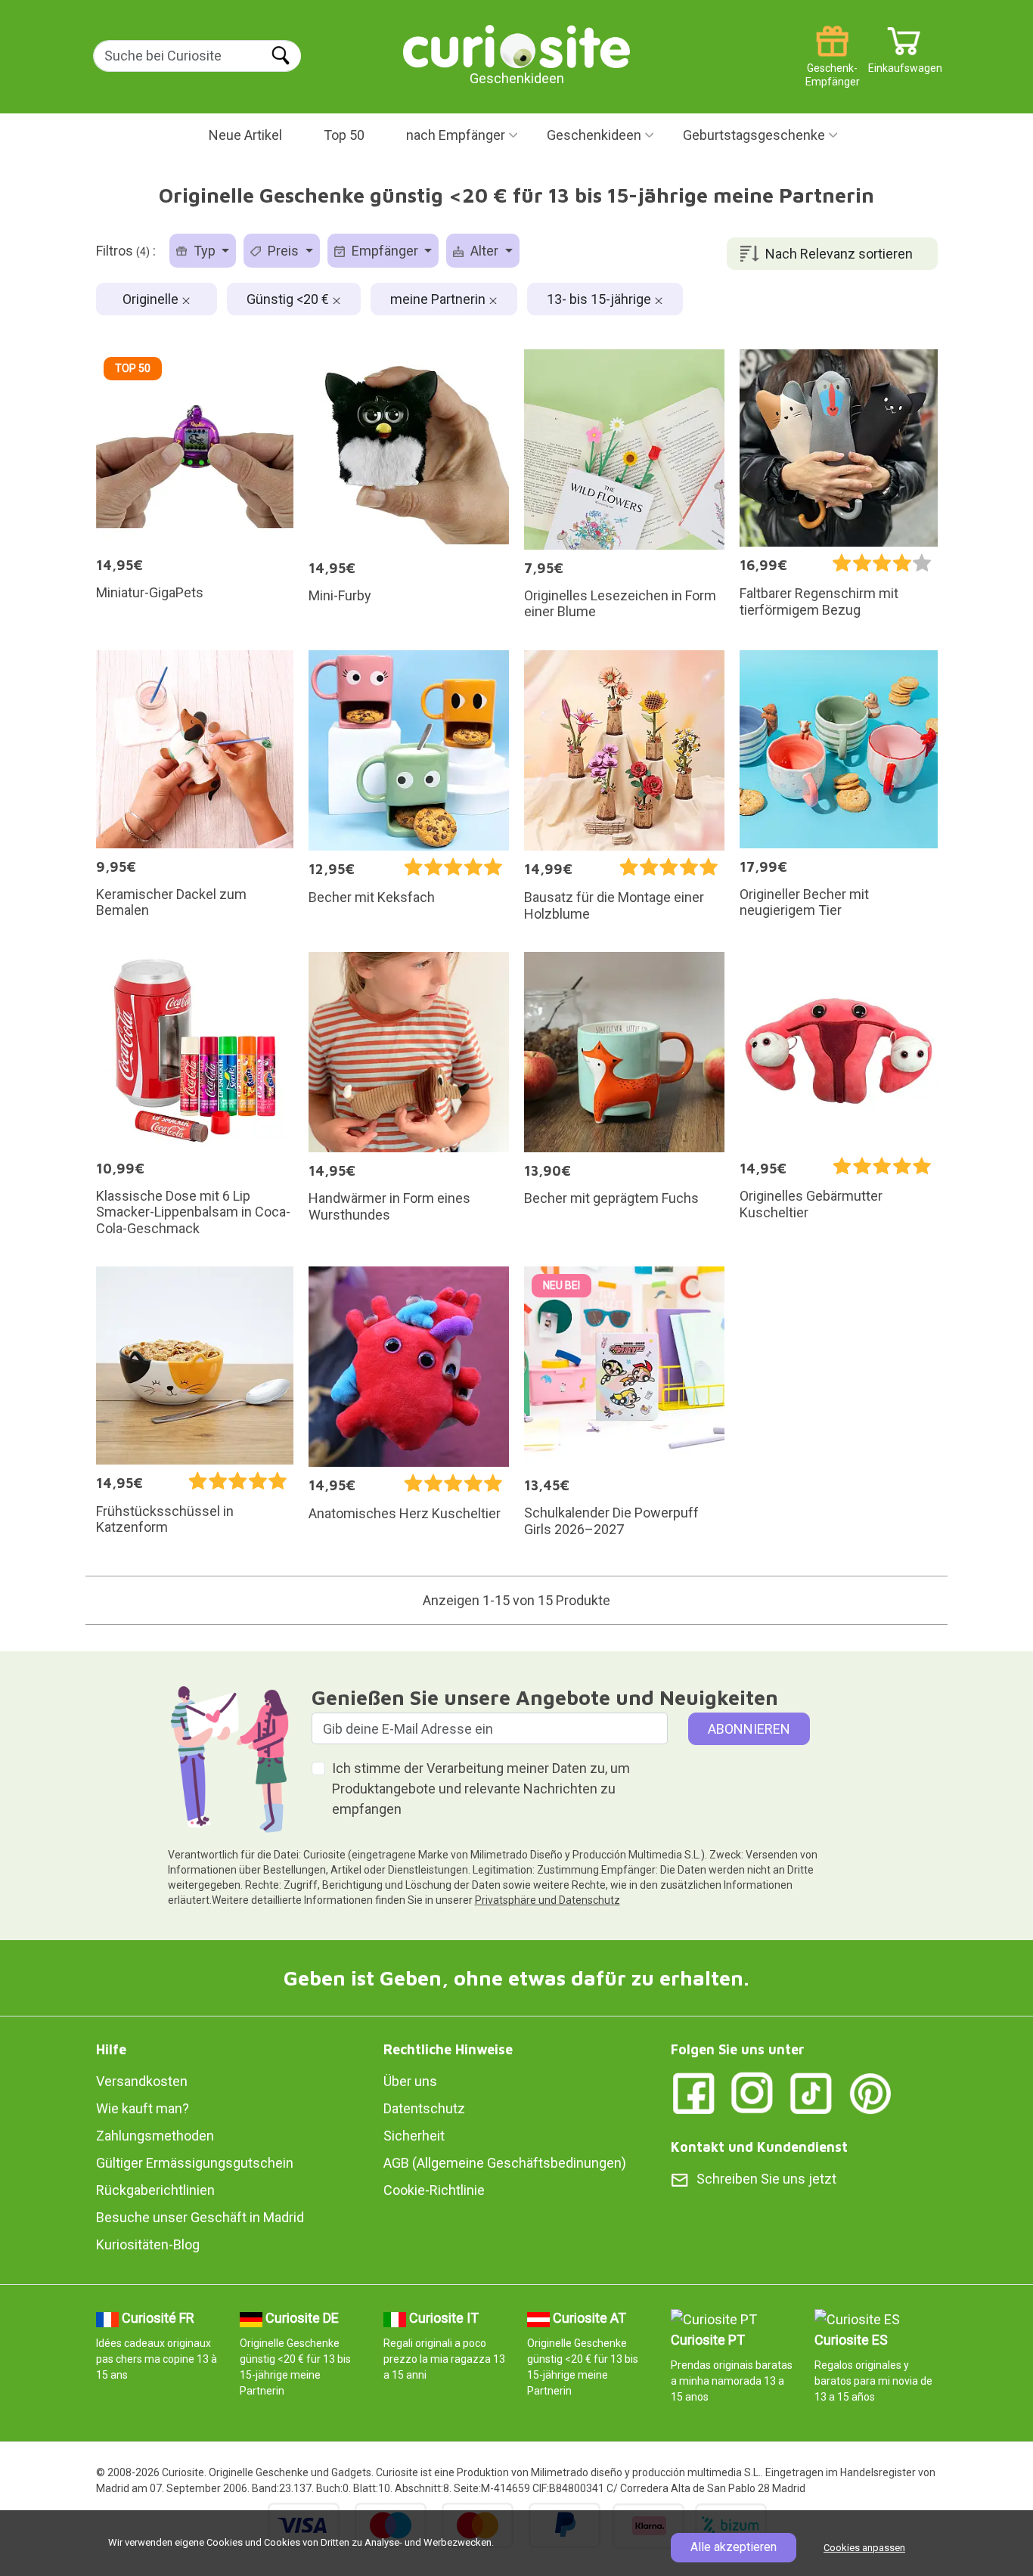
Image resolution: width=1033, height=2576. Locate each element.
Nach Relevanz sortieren (839, 254)
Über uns (410, 2081)
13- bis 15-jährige (600, 299)
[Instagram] (752, 2092)
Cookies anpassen (864, 2548)
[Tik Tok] (811, 2092)
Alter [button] (484, 251)
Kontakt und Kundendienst (759, 2147)
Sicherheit (414, 2136)
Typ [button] (205, 251)
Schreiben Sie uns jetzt (766, 2179)
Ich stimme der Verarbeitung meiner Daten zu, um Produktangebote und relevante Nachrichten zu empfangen (481, 1789)
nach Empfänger (456, 135)
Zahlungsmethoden (155, 2136)
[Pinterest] (870, 2092)
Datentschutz (424, 2108)
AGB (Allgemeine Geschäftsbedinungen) (505, 2163)
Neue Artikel (245, 135)
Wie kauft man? (143, 2108)
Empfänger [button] (385, 251)
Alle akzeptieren (734, 2547)
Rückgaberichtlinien (155, 2190)
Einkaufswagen (904, 62)
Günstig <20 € (289, 299)
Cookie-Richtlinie (434, 2190)
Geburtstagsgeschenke (754, 135)
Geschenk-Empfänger (833, 62)
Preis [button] (283, 251)
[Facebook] (693, 2092)
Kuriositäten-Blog (148, 2244)
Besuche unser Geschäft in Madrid (200, 2217)
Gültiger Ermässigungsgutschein (195, 2163)
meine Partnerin (439, 299)
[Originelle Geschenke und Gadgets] (516, 45)
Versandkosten (142, 2081)
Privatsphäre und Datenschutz (548, 1900)
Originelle (152, 299)
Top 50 (344, 135)
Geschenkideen (594, 135)
